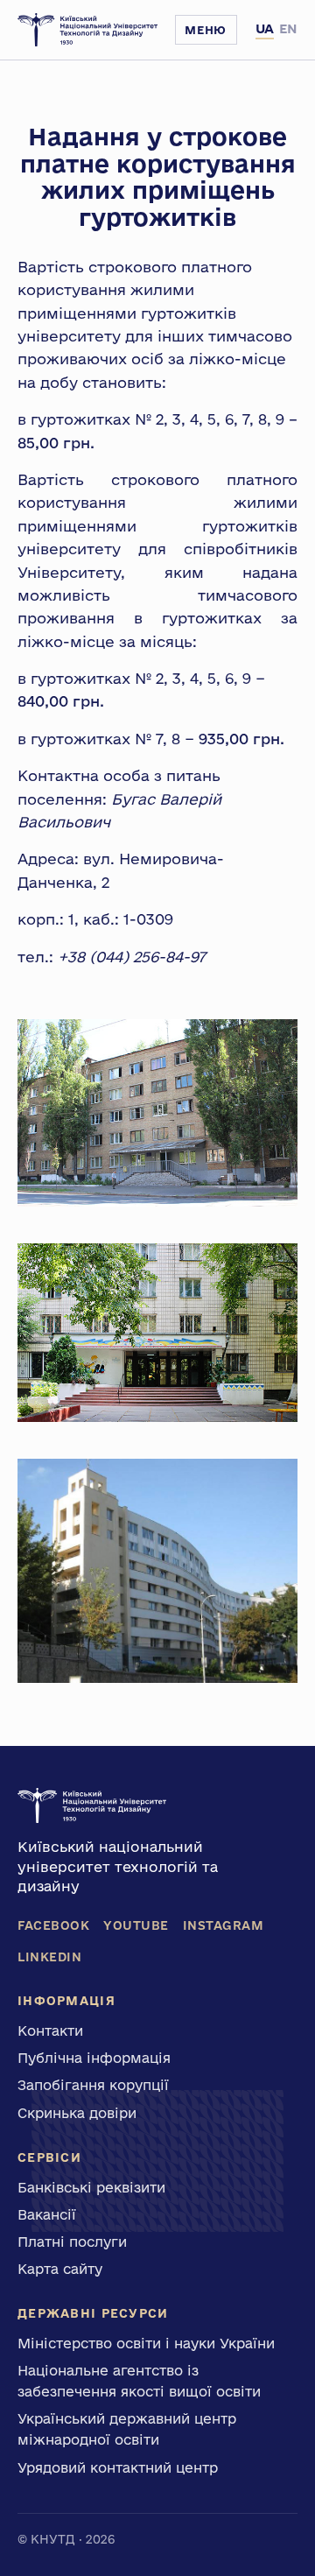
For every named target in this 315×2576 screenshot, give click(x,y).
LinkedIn (49, 1957)
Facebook (53, 1925)
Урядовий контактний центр (118, 2467)
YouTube (136, 1925)
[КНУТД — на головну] (87, 30)
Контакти (50, 2031)
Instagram (224, 1925)
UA (265, 28)
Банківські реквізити (91, 2187)
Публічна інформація (94, 2058)
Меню (206, 30)
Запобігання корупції (93, 2085)
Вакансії (47, 2214)
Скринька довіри (77, 2113)
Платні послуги (72, 2242)
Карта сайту (60, 2269)
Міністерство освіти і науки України (146, 2343)
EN (288, 28)
